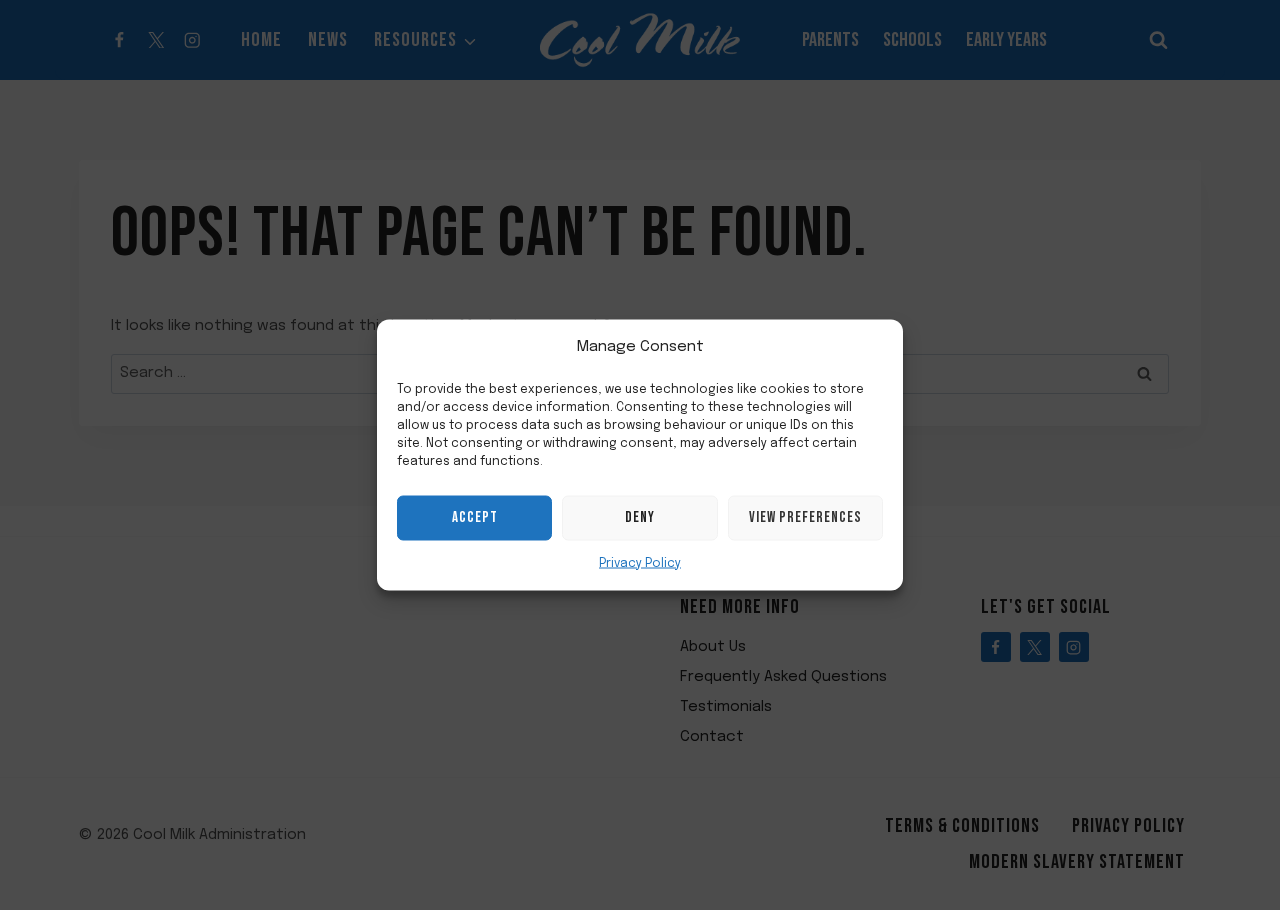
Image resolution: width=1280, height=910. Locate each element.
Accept (475, 517)
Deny (640, 517)
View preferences (805, 517)
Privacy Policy (640, 563)
